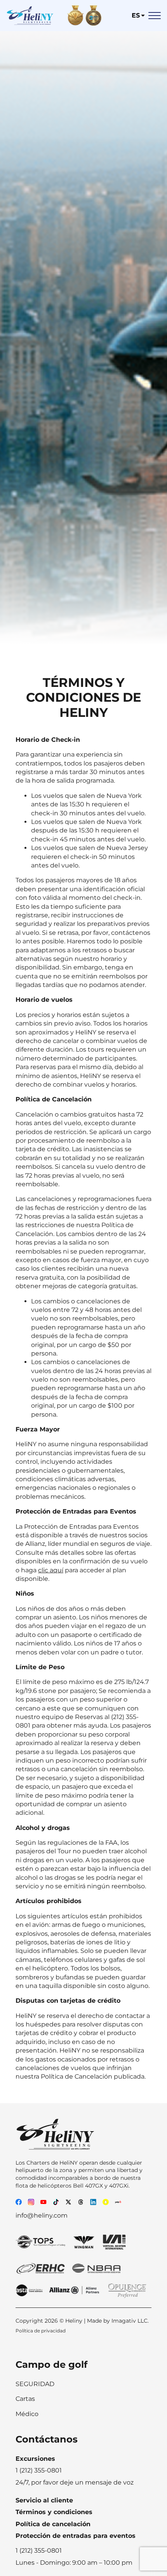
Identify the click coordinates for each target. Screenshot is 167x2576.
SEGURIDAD (35, 2384)
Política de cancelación (53, 2524)
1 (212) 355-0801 (39, 2551)
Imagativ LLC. (130, 2321)
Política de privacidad (41, 2331)
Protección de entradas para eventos (76, 2536)
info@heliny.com (42, 2215)
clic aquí (51, 1570)
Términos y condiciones (54, 2512)
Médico (27, 2414)
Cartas (25, 2399)
